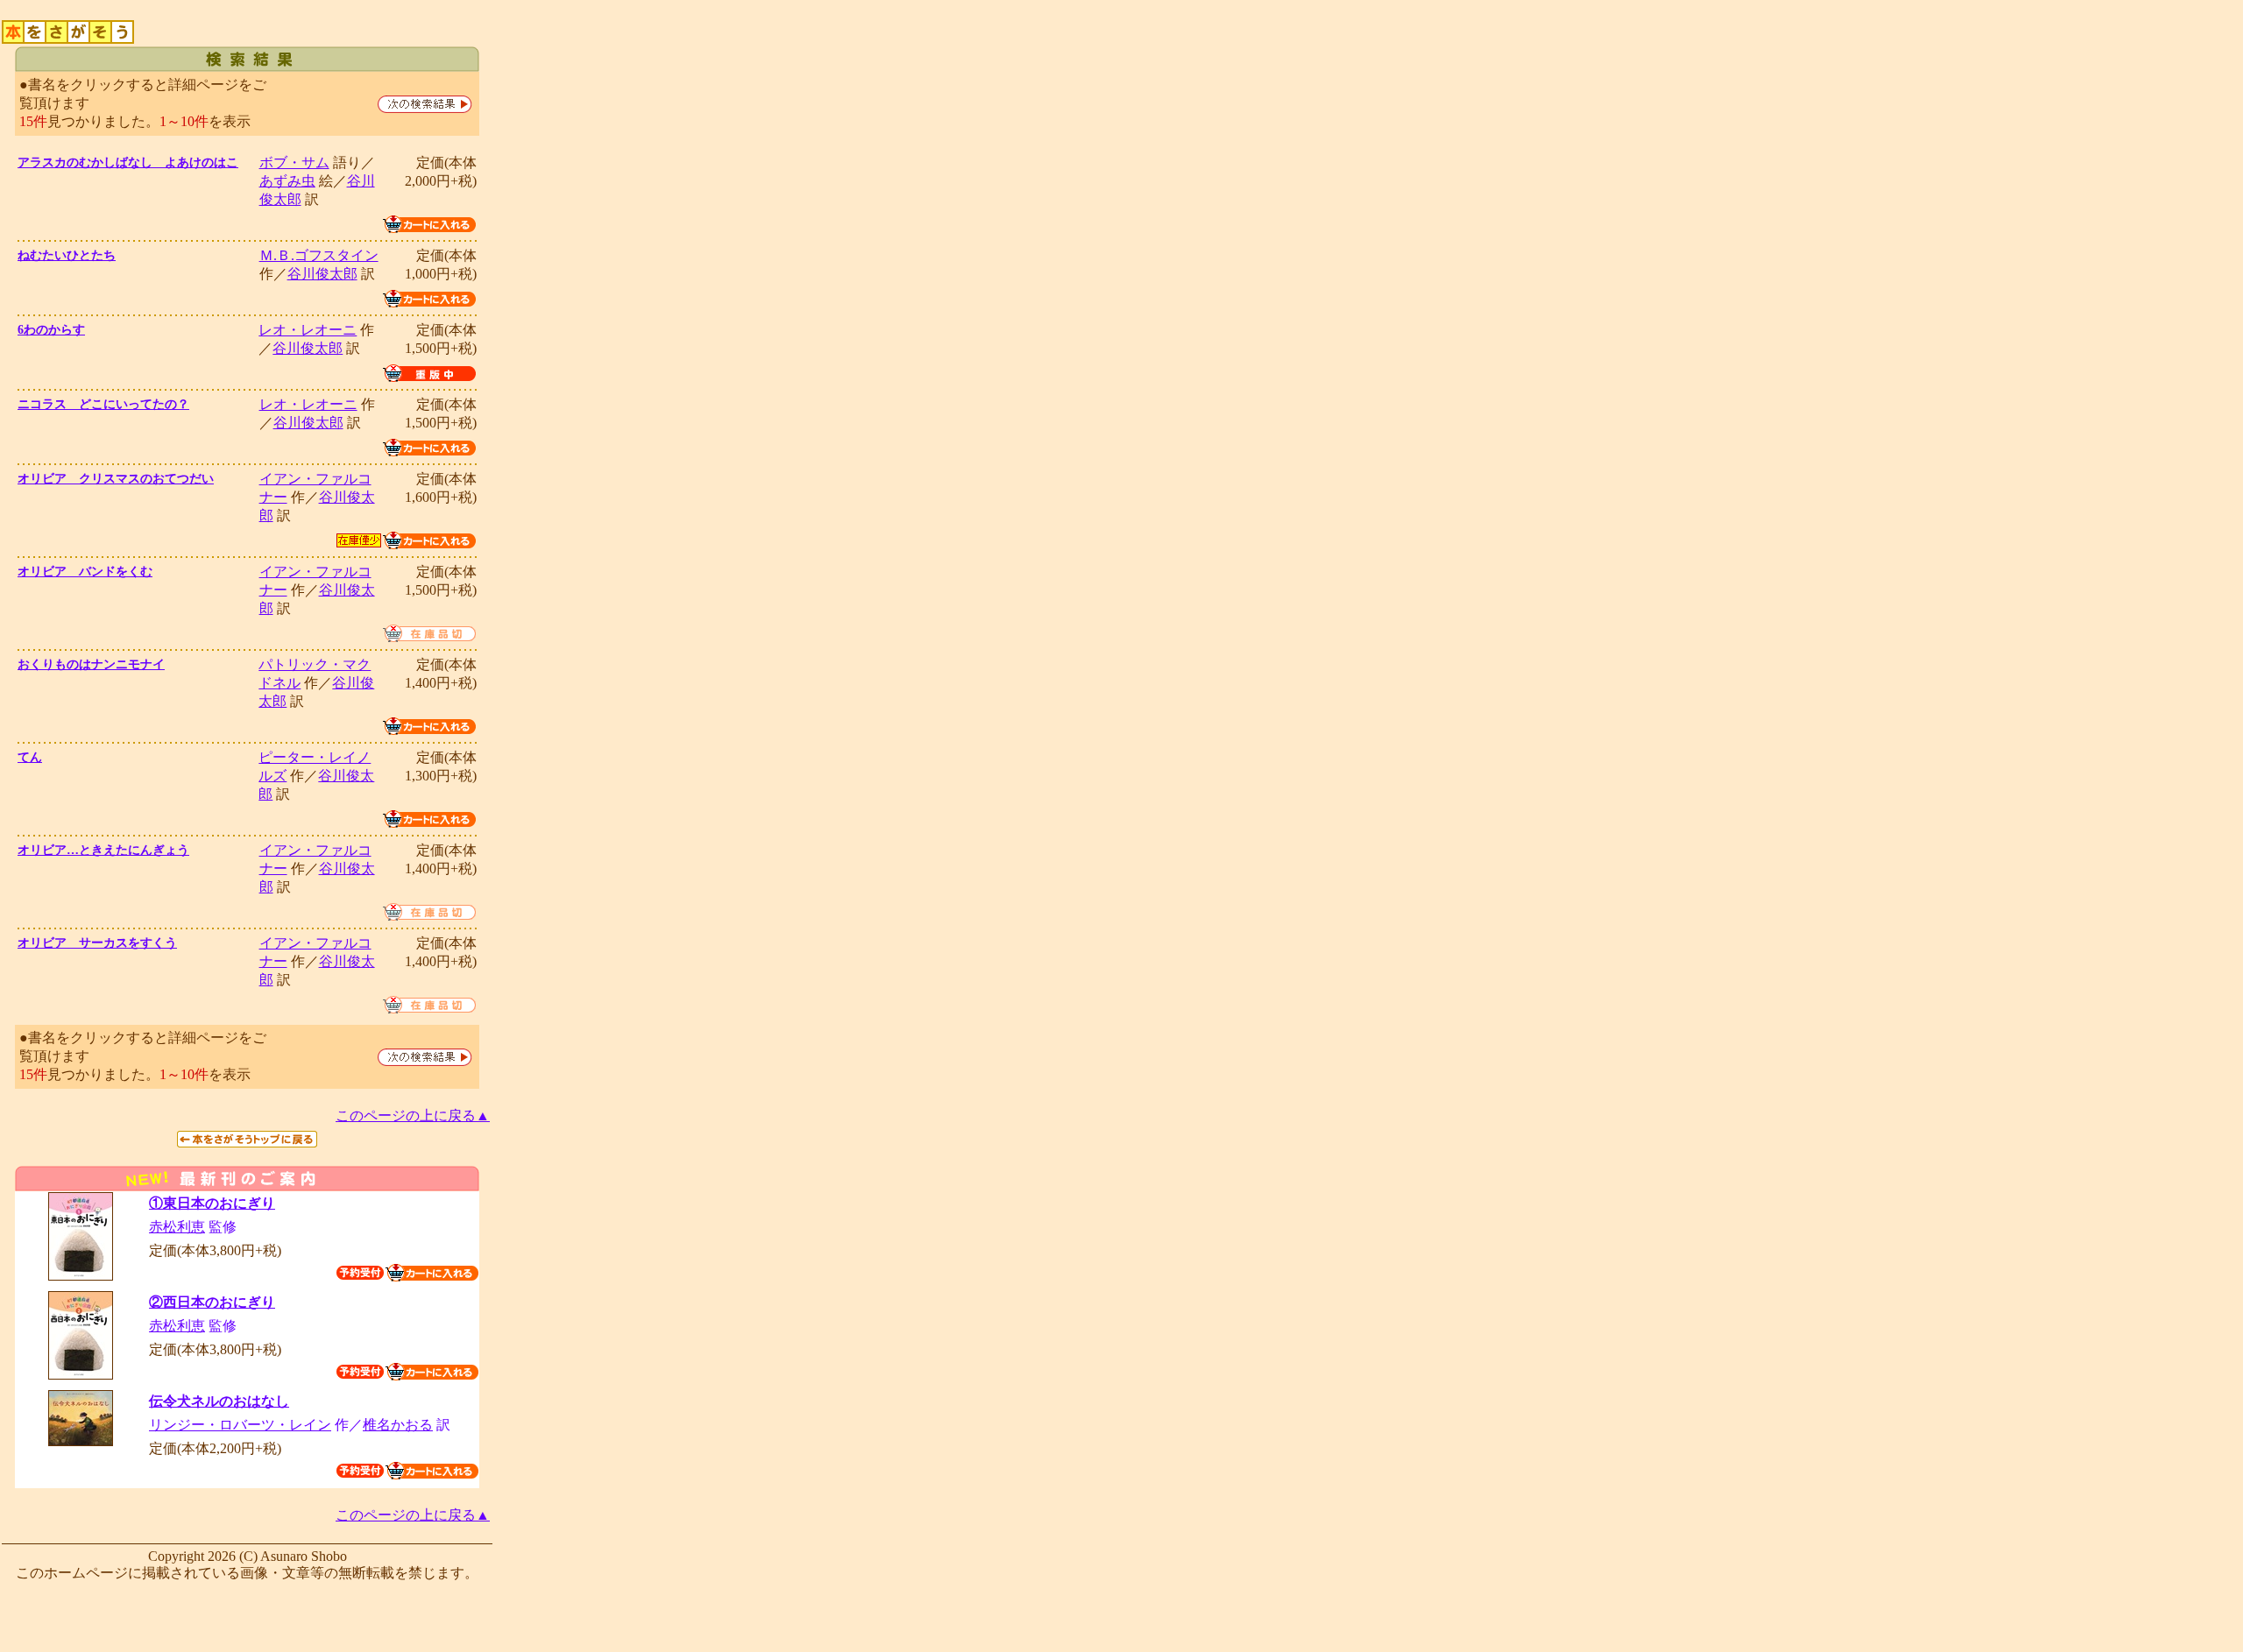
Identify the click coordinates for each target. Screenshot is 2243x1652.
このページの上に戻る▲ (413, 1115)
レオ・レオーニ (308, 330)
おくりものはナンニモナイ (91, 664)
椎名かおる (398, 1425)
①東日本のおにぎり (212, 1203)
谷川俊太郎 (322, 274)
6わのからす (51, 330)
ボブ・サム (294, 162)
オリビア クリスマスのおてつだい (116, 479)
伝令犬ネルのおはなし (219, 1401)
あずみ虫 (287, 181)
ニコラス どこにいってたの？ (103, 404)
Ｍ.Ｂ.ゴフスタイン (319, 255)
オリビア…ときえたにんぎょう (103, 850)
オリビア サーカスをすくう (97, 943)
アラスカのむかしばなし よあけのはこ (128, 162)
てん (30, 757)
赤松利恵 (177, 1227)
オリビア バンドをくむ (85, 572)
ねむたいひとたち (67, 255)
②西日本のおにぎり (212, 1302)
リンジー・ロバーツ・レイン (240, 1425)
